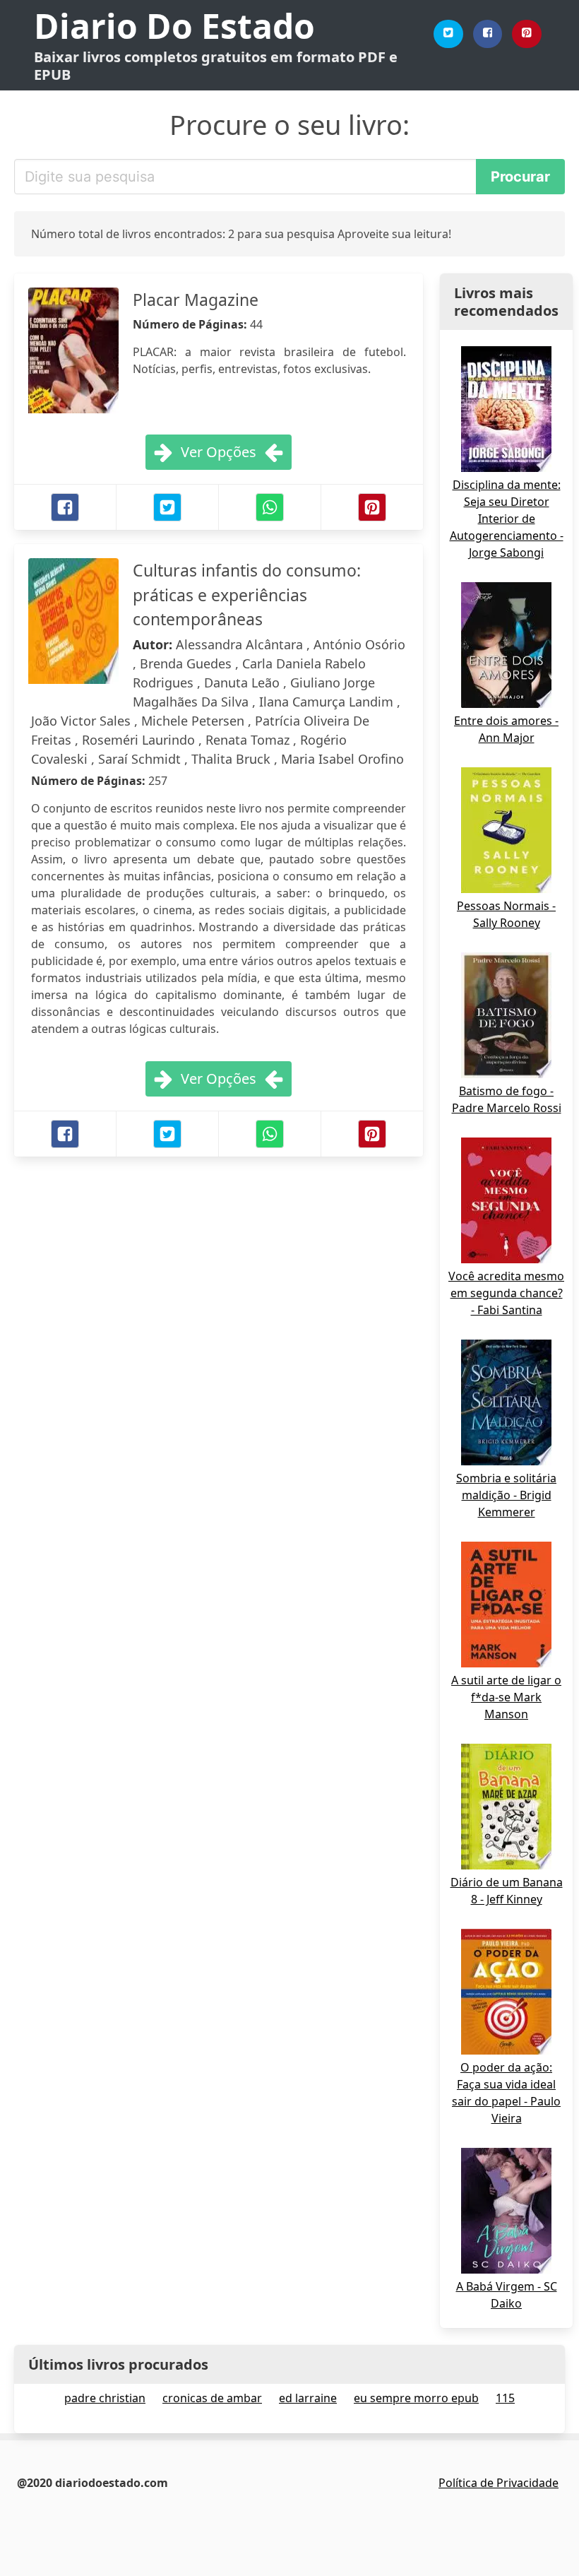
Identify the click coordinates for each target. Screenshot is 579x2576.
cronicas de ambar (212, 2398)
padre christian (105, 2398)
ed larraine (308, 2398)
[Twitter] (448, 34)
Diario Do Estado (174, 26)
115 (505, 2398)
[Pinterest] (527, 34)
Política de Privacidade (499, 2483)
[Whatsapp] (270, 507)
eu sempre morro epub (416, 2398)
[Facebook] (488, 34)
